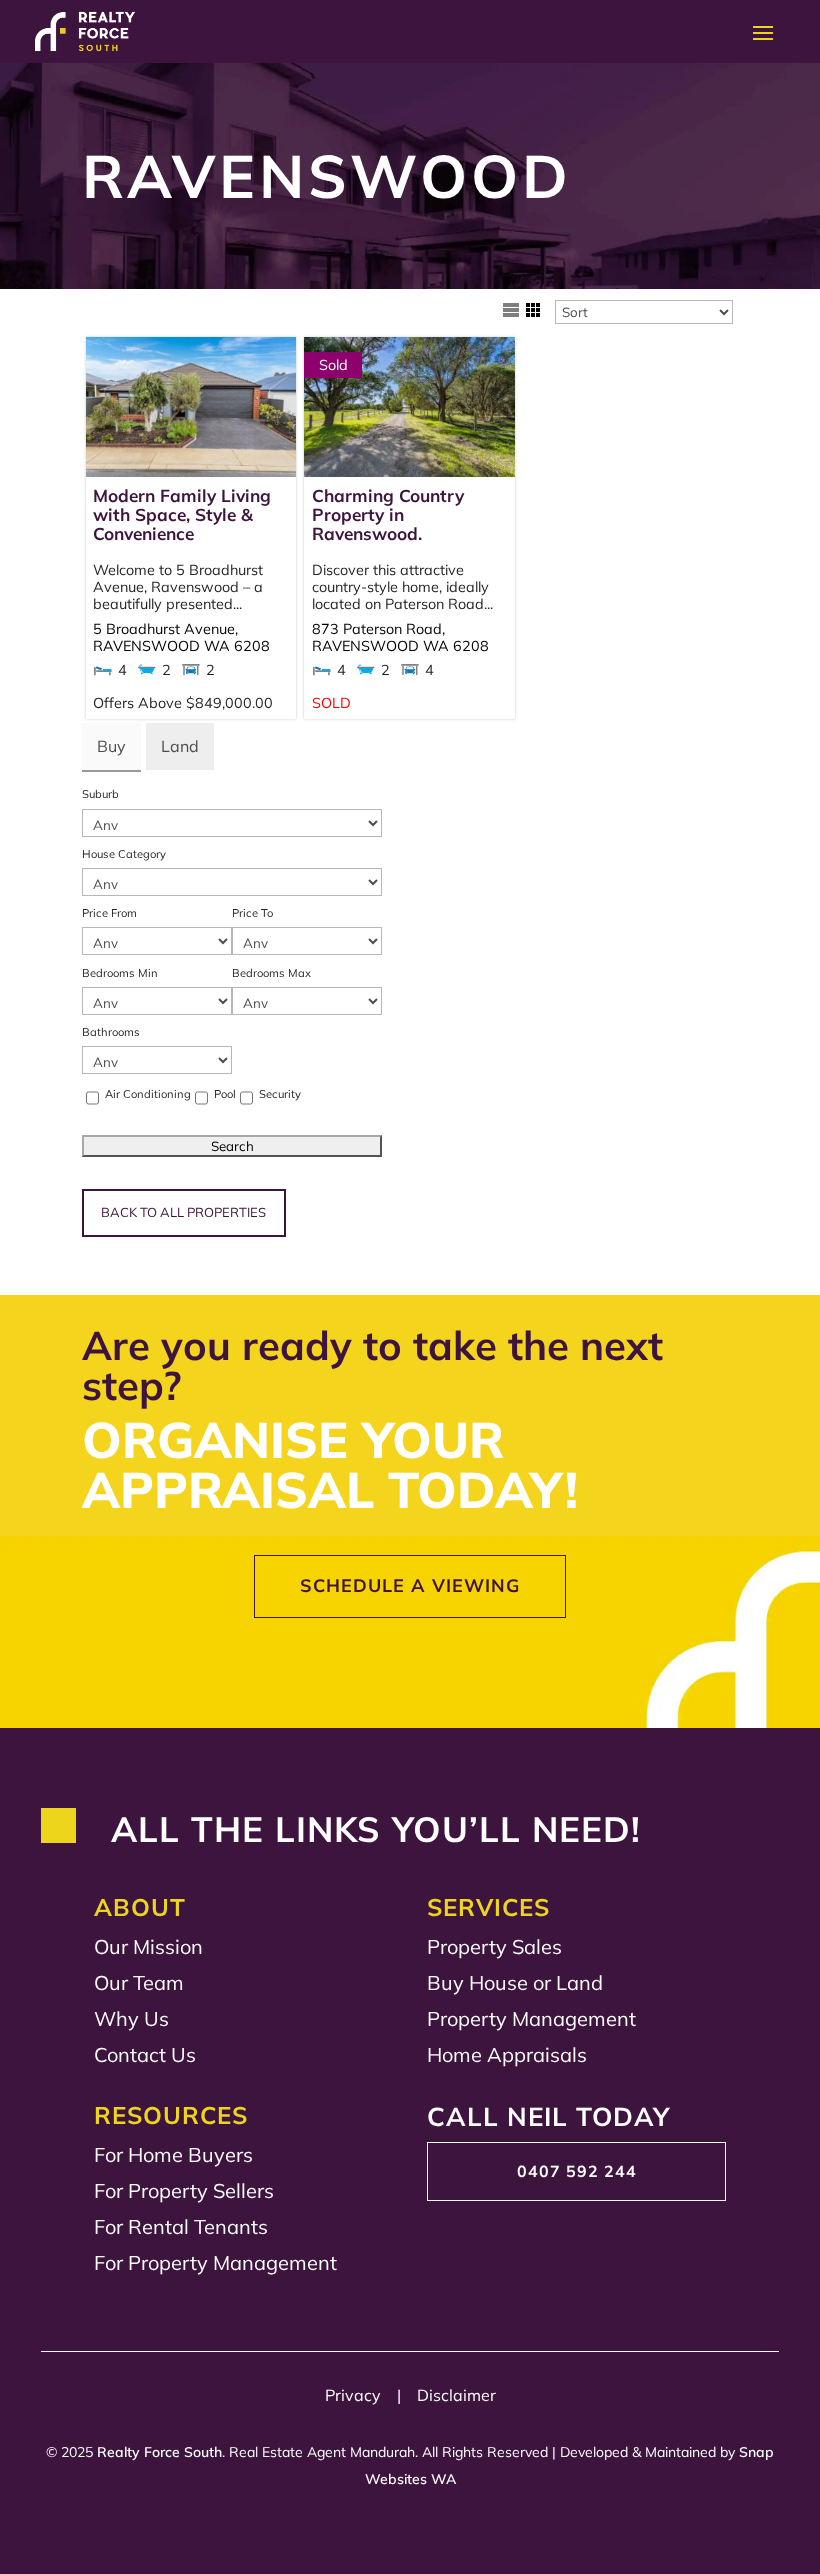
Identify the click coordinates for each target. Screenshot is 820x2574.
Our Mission (148, 1946)
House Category (124, 854)
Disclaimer (456, 2395)
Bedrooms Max (271, 973)
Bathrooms (111, 1032)
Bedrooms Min (120, 973)
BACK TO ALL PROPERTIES (183, 1212)
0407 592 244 (577, 2171)
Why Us (131, 2018)
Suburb (100, 794)
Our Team (139, 1982)
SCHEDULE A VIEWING (410, 1585)
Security (280, 1094)
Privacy (359, 2395)
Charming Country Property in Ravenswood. (388, 514)
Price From (109, 913)
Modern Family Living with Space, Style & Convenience (182, 514)
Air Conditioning (148, 1094)
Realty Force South (159, 2452)
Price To (252, 913)
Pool (225, 1094)
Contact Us (145, 2054)
